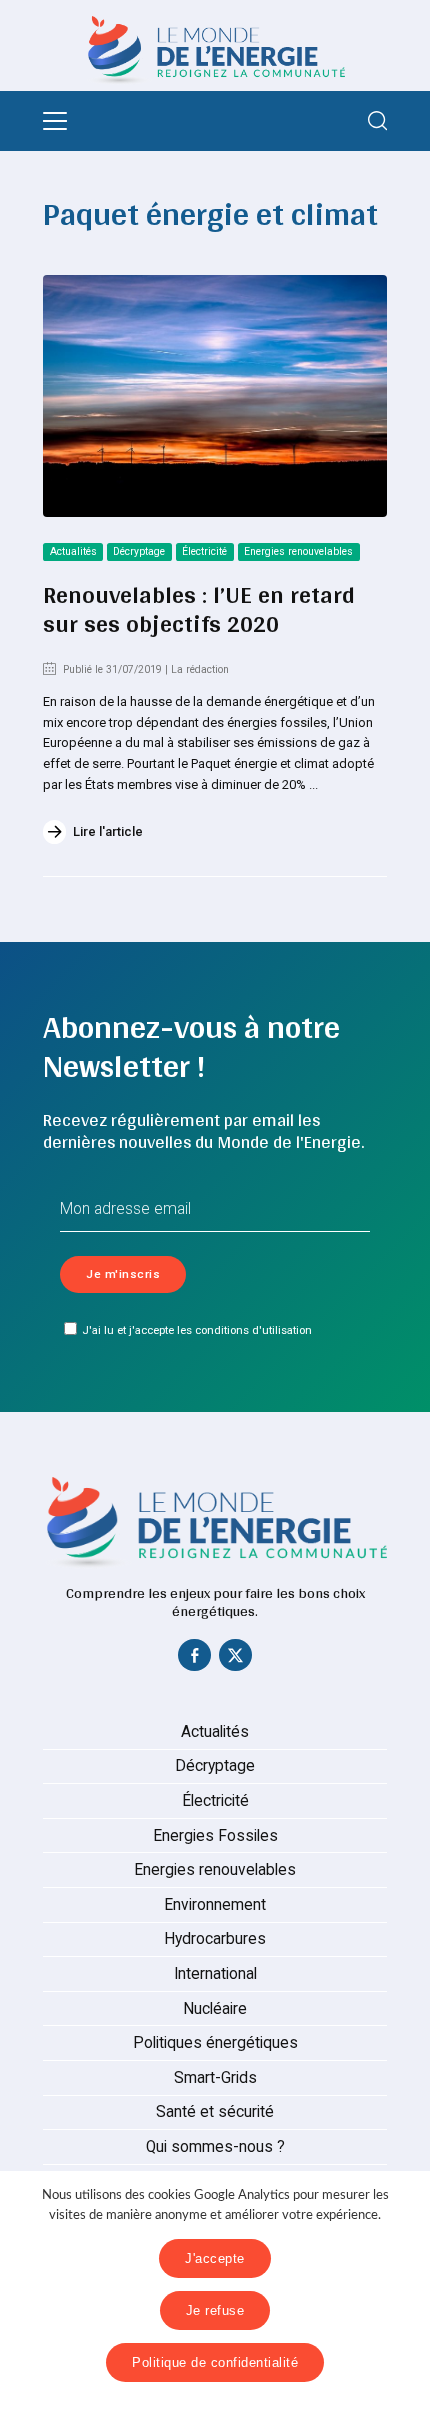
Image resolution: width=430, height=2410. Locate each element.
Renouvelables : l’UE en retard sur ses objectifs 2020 (199, 608)
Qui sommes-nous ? (215, 2147)
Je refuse (215, 2310)
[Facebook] (195, 1660)
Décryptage (139, 551)
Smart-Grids (215, 2078)
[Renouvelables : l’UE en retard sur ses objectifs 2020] (215, 396)
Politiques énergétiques (215, 2043)
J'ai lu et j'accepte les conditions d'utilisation (197, 1330)
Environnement (215, 1905)
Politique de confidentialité (215, 2362)
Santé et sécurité (215, 2112)
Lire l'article (108, 831)
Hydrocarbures (215, 1939)
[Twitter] (236, 1660)
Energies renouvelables (298, 551)
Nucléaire (215, 2009)
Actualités (73, 551)
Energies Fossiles (215, 1836)
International (215, 1974)
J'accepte (215, 2258)
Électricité (204, 551)
